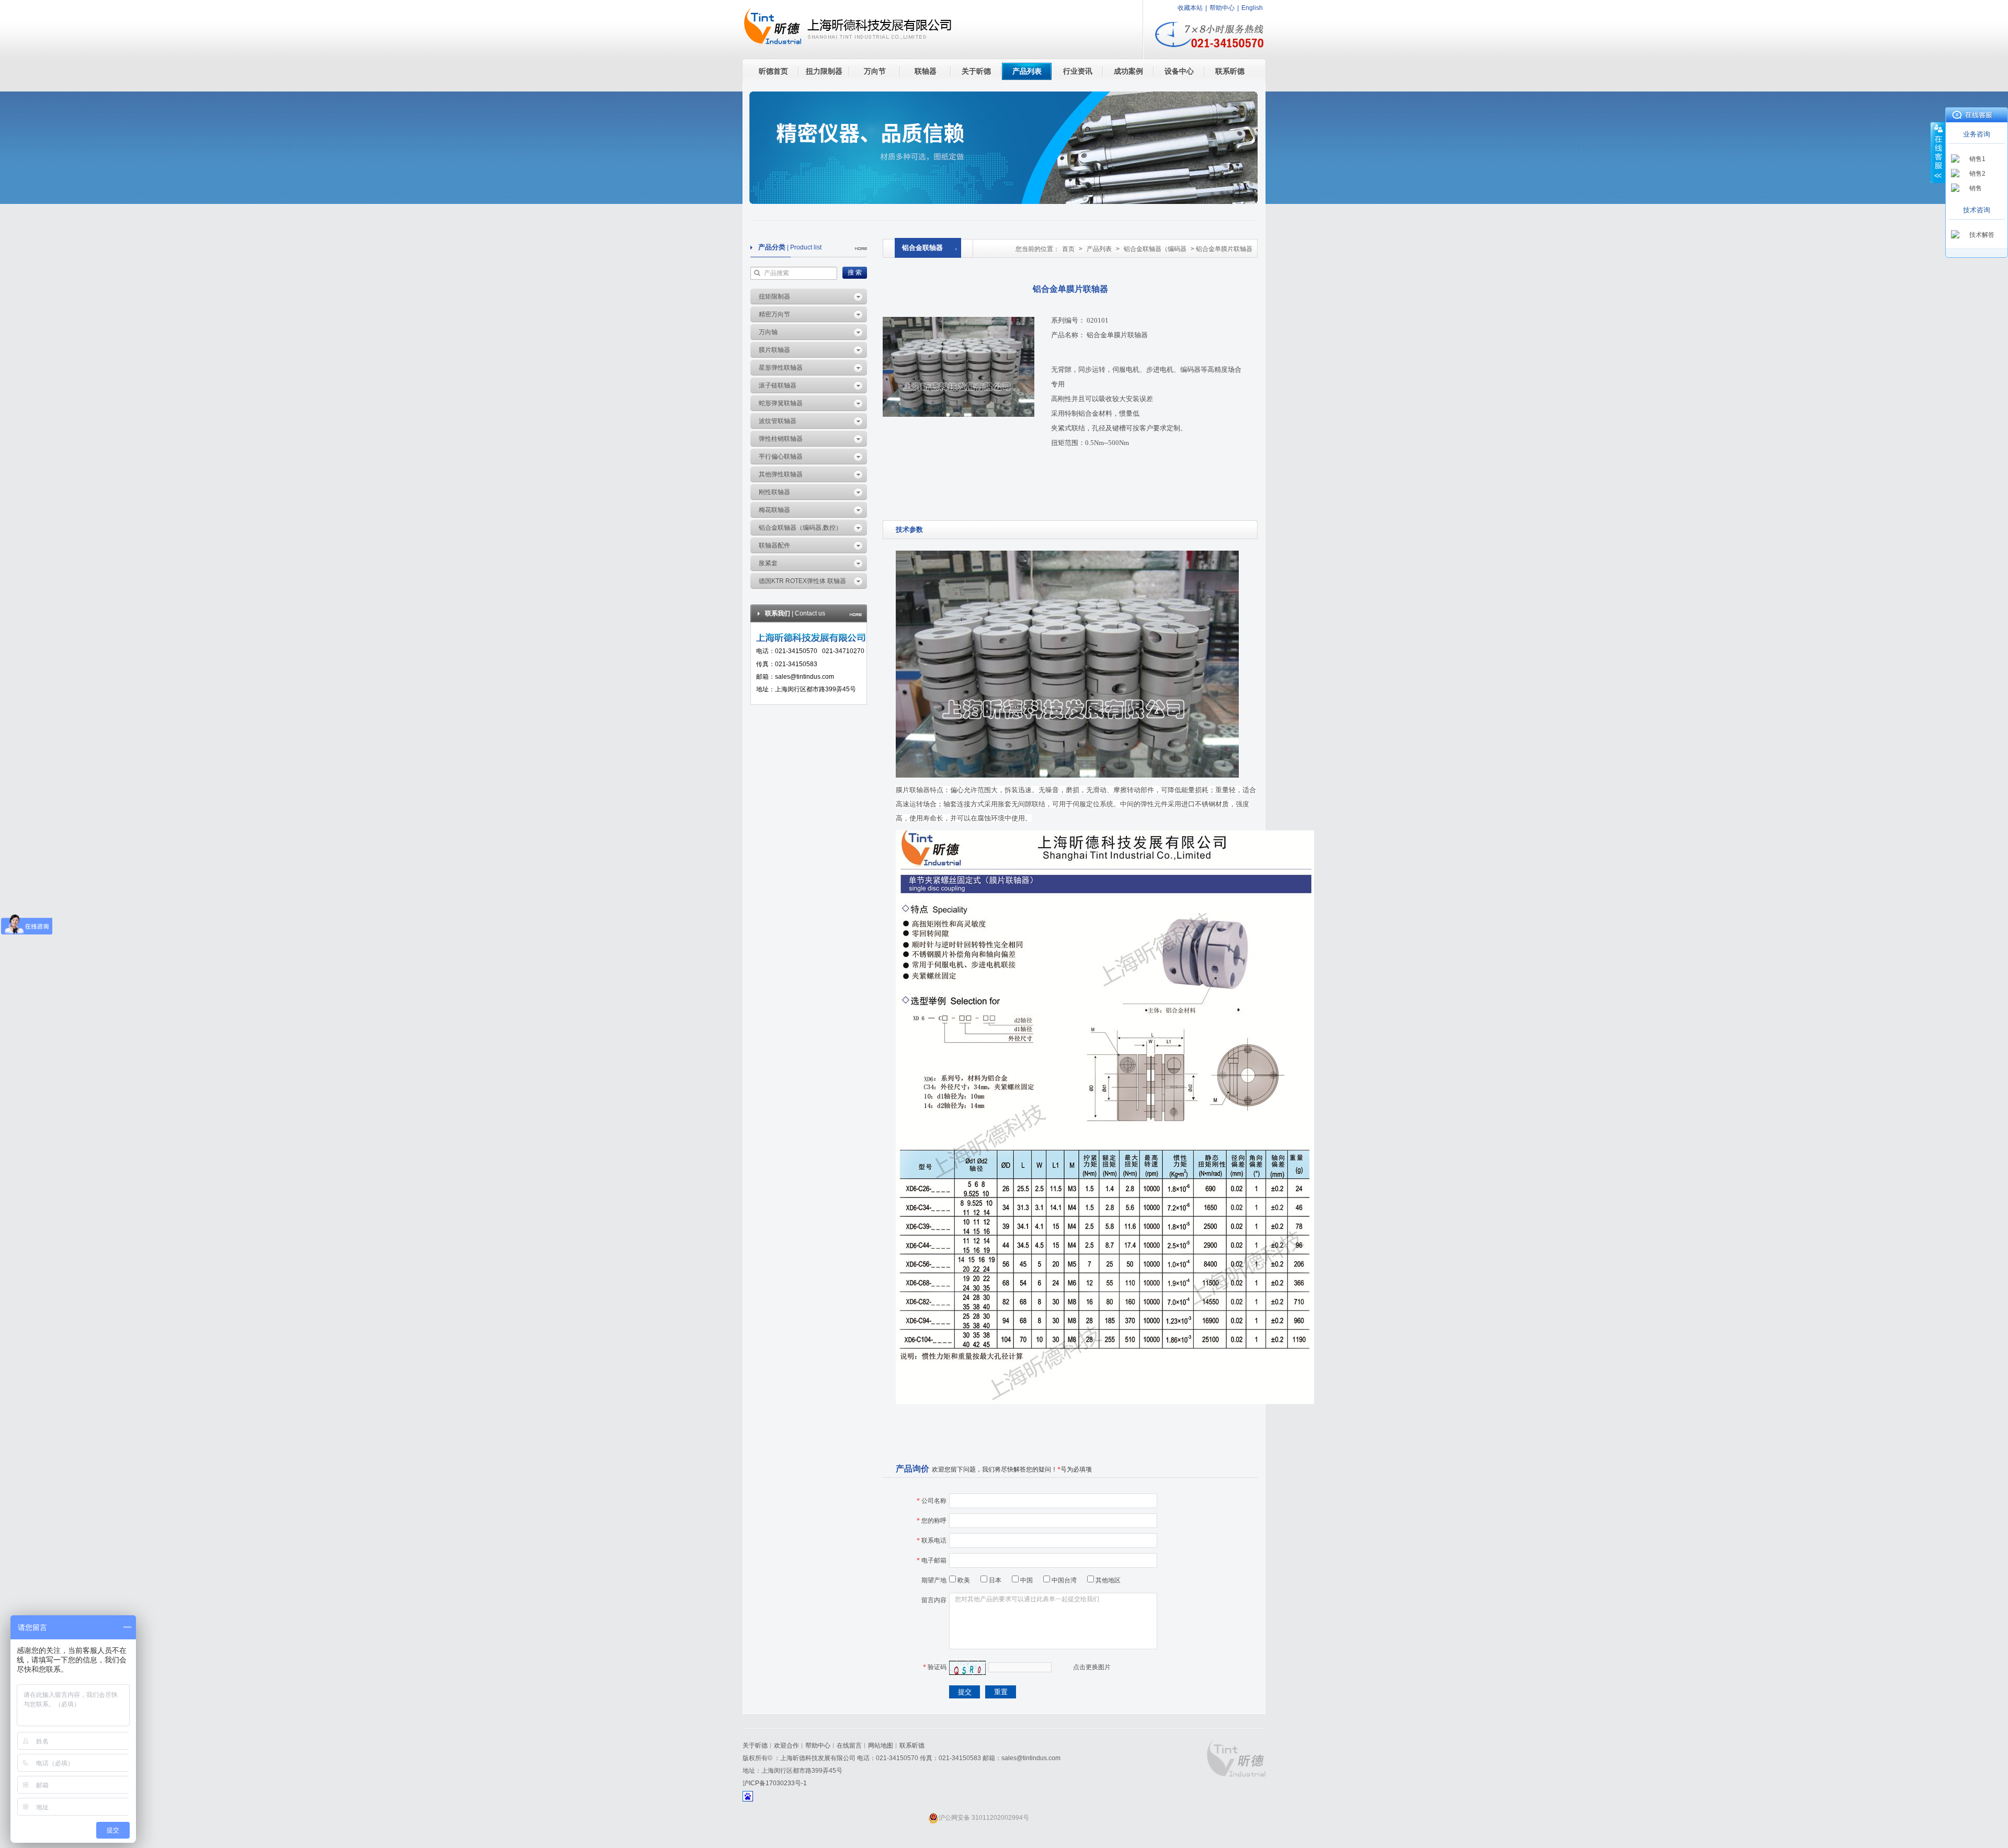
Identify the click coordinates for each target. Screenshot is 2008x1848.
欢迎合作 (786, 1746)
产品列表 (1027, 71)
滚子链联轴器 (778, 385)
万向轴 (768, 332)
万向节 (875, 71)
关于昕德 (976, 71)
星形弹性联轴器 (781, 368)
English (1252, 8)
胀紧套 (768, 563)
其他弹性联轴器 (781, 474)
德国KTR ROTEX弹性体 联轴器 (802, 581)
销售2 (1977, 174)
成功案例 (1128, 71)
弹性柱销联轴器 (781, 439)
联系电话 (932, 1541)
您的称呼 (932, 1521)
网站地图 (881, 1746)
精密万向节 (774, 314)
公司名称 (932, 1501)
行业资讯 (1078, 71)
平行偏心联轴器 (781, 457)
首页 (1068, 249)
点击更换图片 (1092, 1667)
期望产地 (934, 1580)
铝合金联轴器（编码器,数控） (800, 528)
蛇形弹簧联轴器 (781, 403)
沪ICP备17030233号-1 (775, 1783)
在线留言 (849, 1746)
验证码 (935, 1667)
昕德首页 (773, 71)
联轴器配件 (774, 545)
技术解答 (1982, 235)
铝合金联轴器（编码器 (1155, 249)
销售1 (1977, 159)
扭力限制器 (824, 71)
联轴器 (926, 71)
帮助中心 (1222, 8)
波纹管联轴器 (778, 421)
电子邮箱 (932, 1560)
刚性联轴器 (774, 492)
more (861, 249)
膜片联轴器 (774, 350)
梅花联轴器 (774, 510)
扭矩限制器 (774, 296)
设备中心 (1179, 71)
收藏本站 (1190, 8)
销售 (1976, 188)
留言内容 (934, 1600)
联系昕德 (1230, 71)
